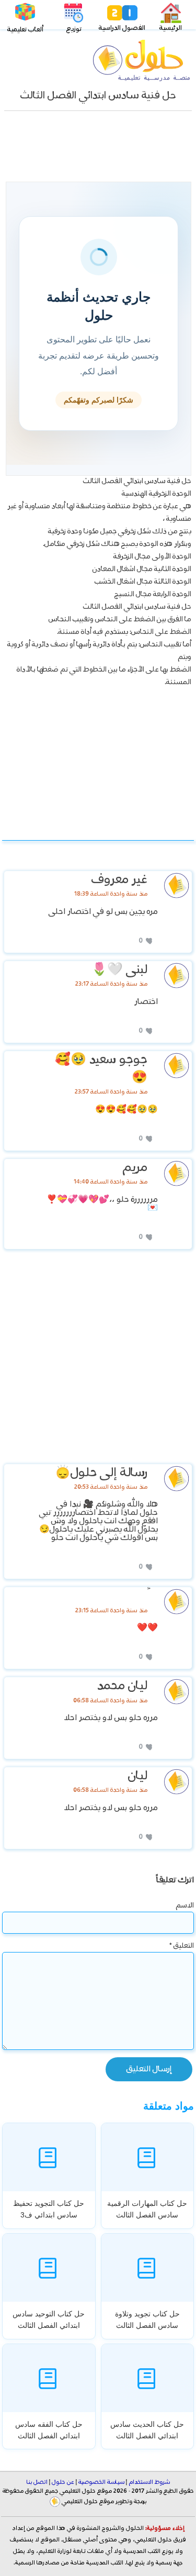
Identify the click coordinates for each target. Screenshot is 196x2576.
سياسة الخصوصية (101, 2482)
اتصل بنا (37, 2482)
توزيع (74, 29)
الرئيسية (171, 28)
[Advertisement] (98, 150)
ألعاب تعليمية (25, 30)
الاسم (185, 1905)
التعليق (182, 1946)
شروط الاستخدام (149, 2482)
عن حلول (63, 2482)
